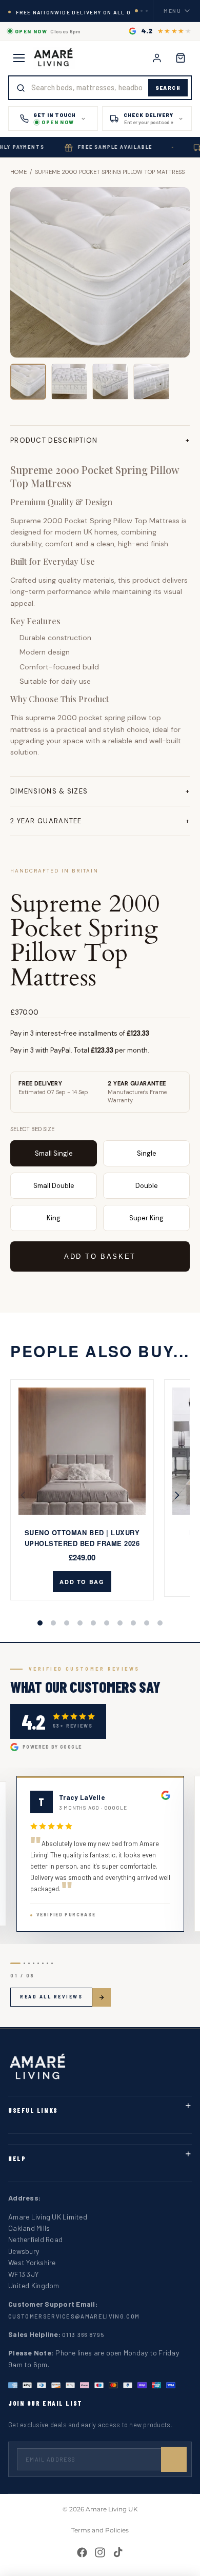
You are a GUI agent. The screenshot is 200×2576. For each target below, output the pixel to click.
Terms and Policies (100, 2530)
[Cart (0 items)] (181, 58)
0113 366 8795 (83, 2335)
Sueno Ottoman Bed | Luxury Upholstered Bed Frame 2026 (82, 1538)
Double (147, 1186)
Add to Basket (100, 1256)
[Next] (174, 1495)
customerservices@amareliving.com (74, 2316)
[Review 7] (47, 1963)
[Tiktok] (118, 2552)
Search (168, 88)
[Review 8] (52, 1963)
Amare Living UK (112, 2509)
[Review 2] (24, 1963)
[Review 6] (43, 1963)
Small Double (54, 1186)
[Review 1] (15, 1963)
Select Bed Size (32, 1129)
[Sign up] (174, 2460)
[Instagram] (100, 2552)
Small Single (54, 1153)
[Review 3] (29, 1963)
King (54, 1218)
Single (147, 1153)
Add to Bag (82, 1582)
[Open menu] (19, 58)
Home (18, 172)
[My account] (157, 58)
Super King (146, 1218)
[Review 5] (38, 1963)
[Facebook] (82, 2552)
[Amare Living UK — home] (54, 58)
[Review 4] (34, 1963)
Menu (173, 11)
